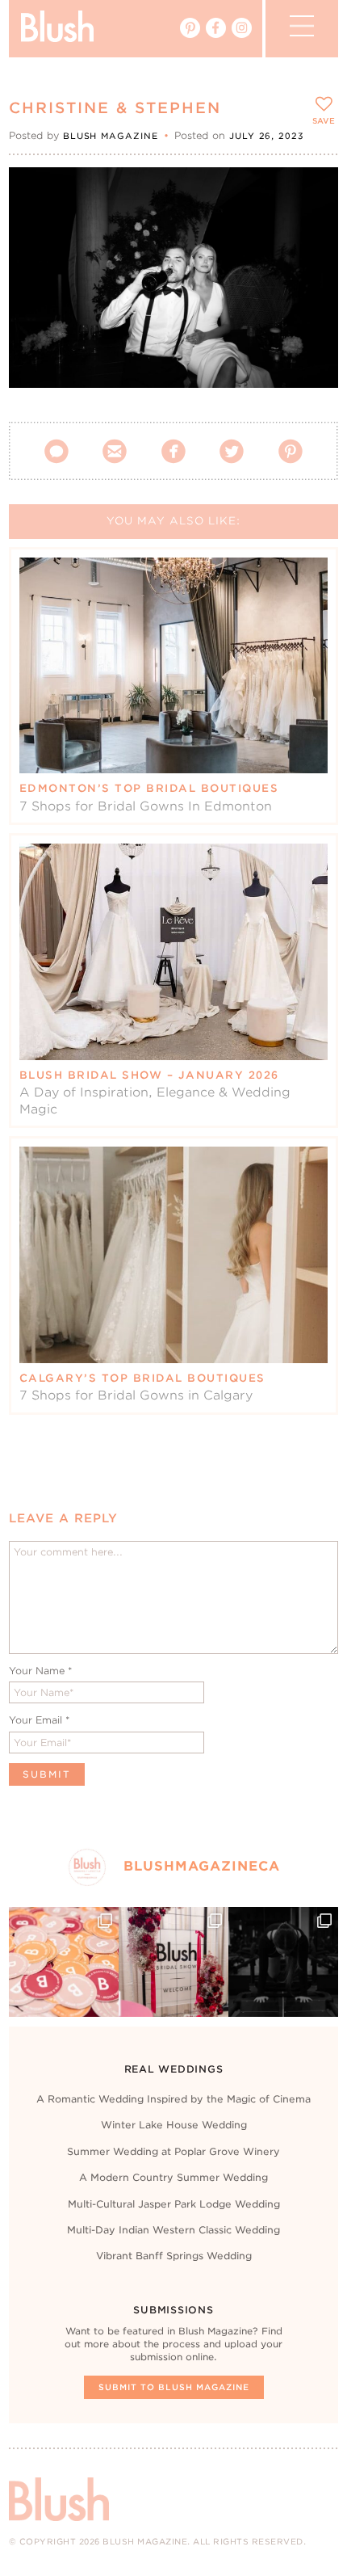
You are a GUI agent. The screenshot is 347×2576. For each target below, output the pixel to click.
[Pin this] (312, 229)
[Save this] (312, 193)
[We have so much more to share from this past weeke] (64, 1962)
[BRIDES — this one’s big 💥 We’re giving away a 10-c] (283, 1962)
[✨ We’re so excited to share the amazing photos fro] (173, 1962)
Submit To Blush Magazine (174, 2387)
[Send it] (312, 267)
